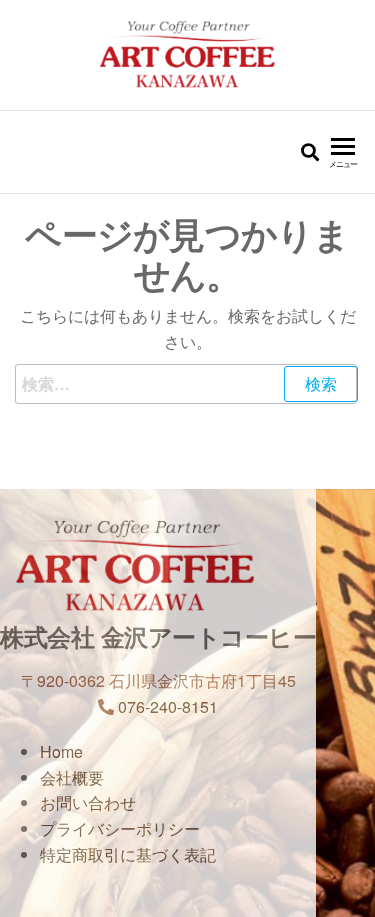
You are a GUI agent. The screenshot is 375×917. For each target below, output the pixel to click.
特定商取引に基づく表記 (128, 854)
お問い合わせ (104, 802)
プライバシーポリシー (136, 828)
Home (77, 751)
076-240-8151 (168, 706)
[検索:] (187, 384)
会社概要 (88, 777)
